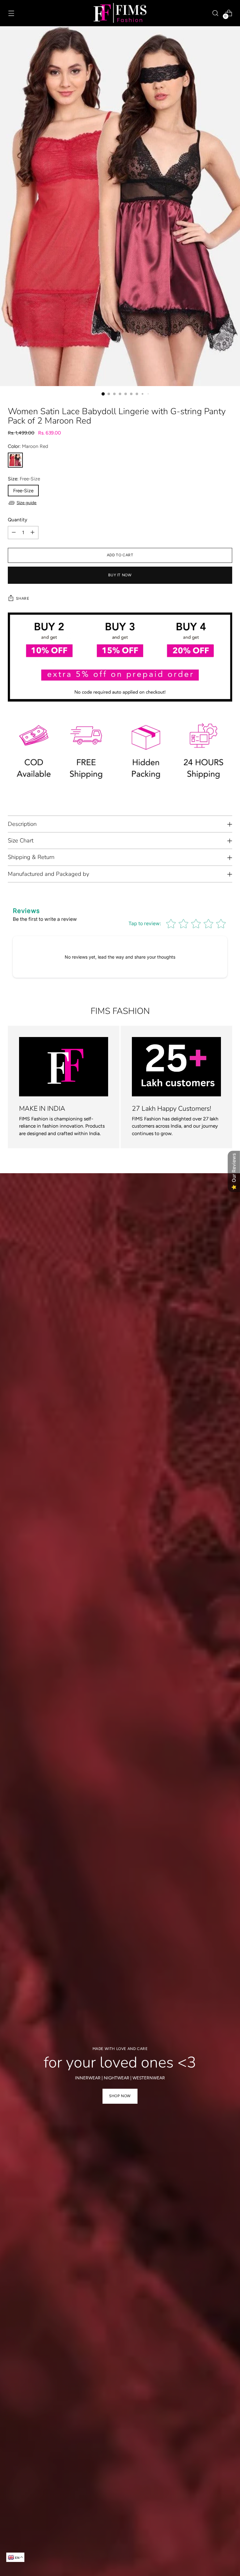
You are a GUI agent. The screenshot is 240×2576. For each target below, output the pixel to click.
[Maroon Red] (15, 460)
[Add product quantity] (32, 533)
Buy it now (120, 575)
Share (22, 598)
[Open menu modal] (11, 13)
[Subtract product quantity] (14, 533)
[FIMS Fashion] (120, 13)
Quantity (17, 520)
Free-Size (23, 491)
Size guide (27, 503)
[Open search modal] (215, 13)
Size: (24, 479)
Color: (28, 446)
